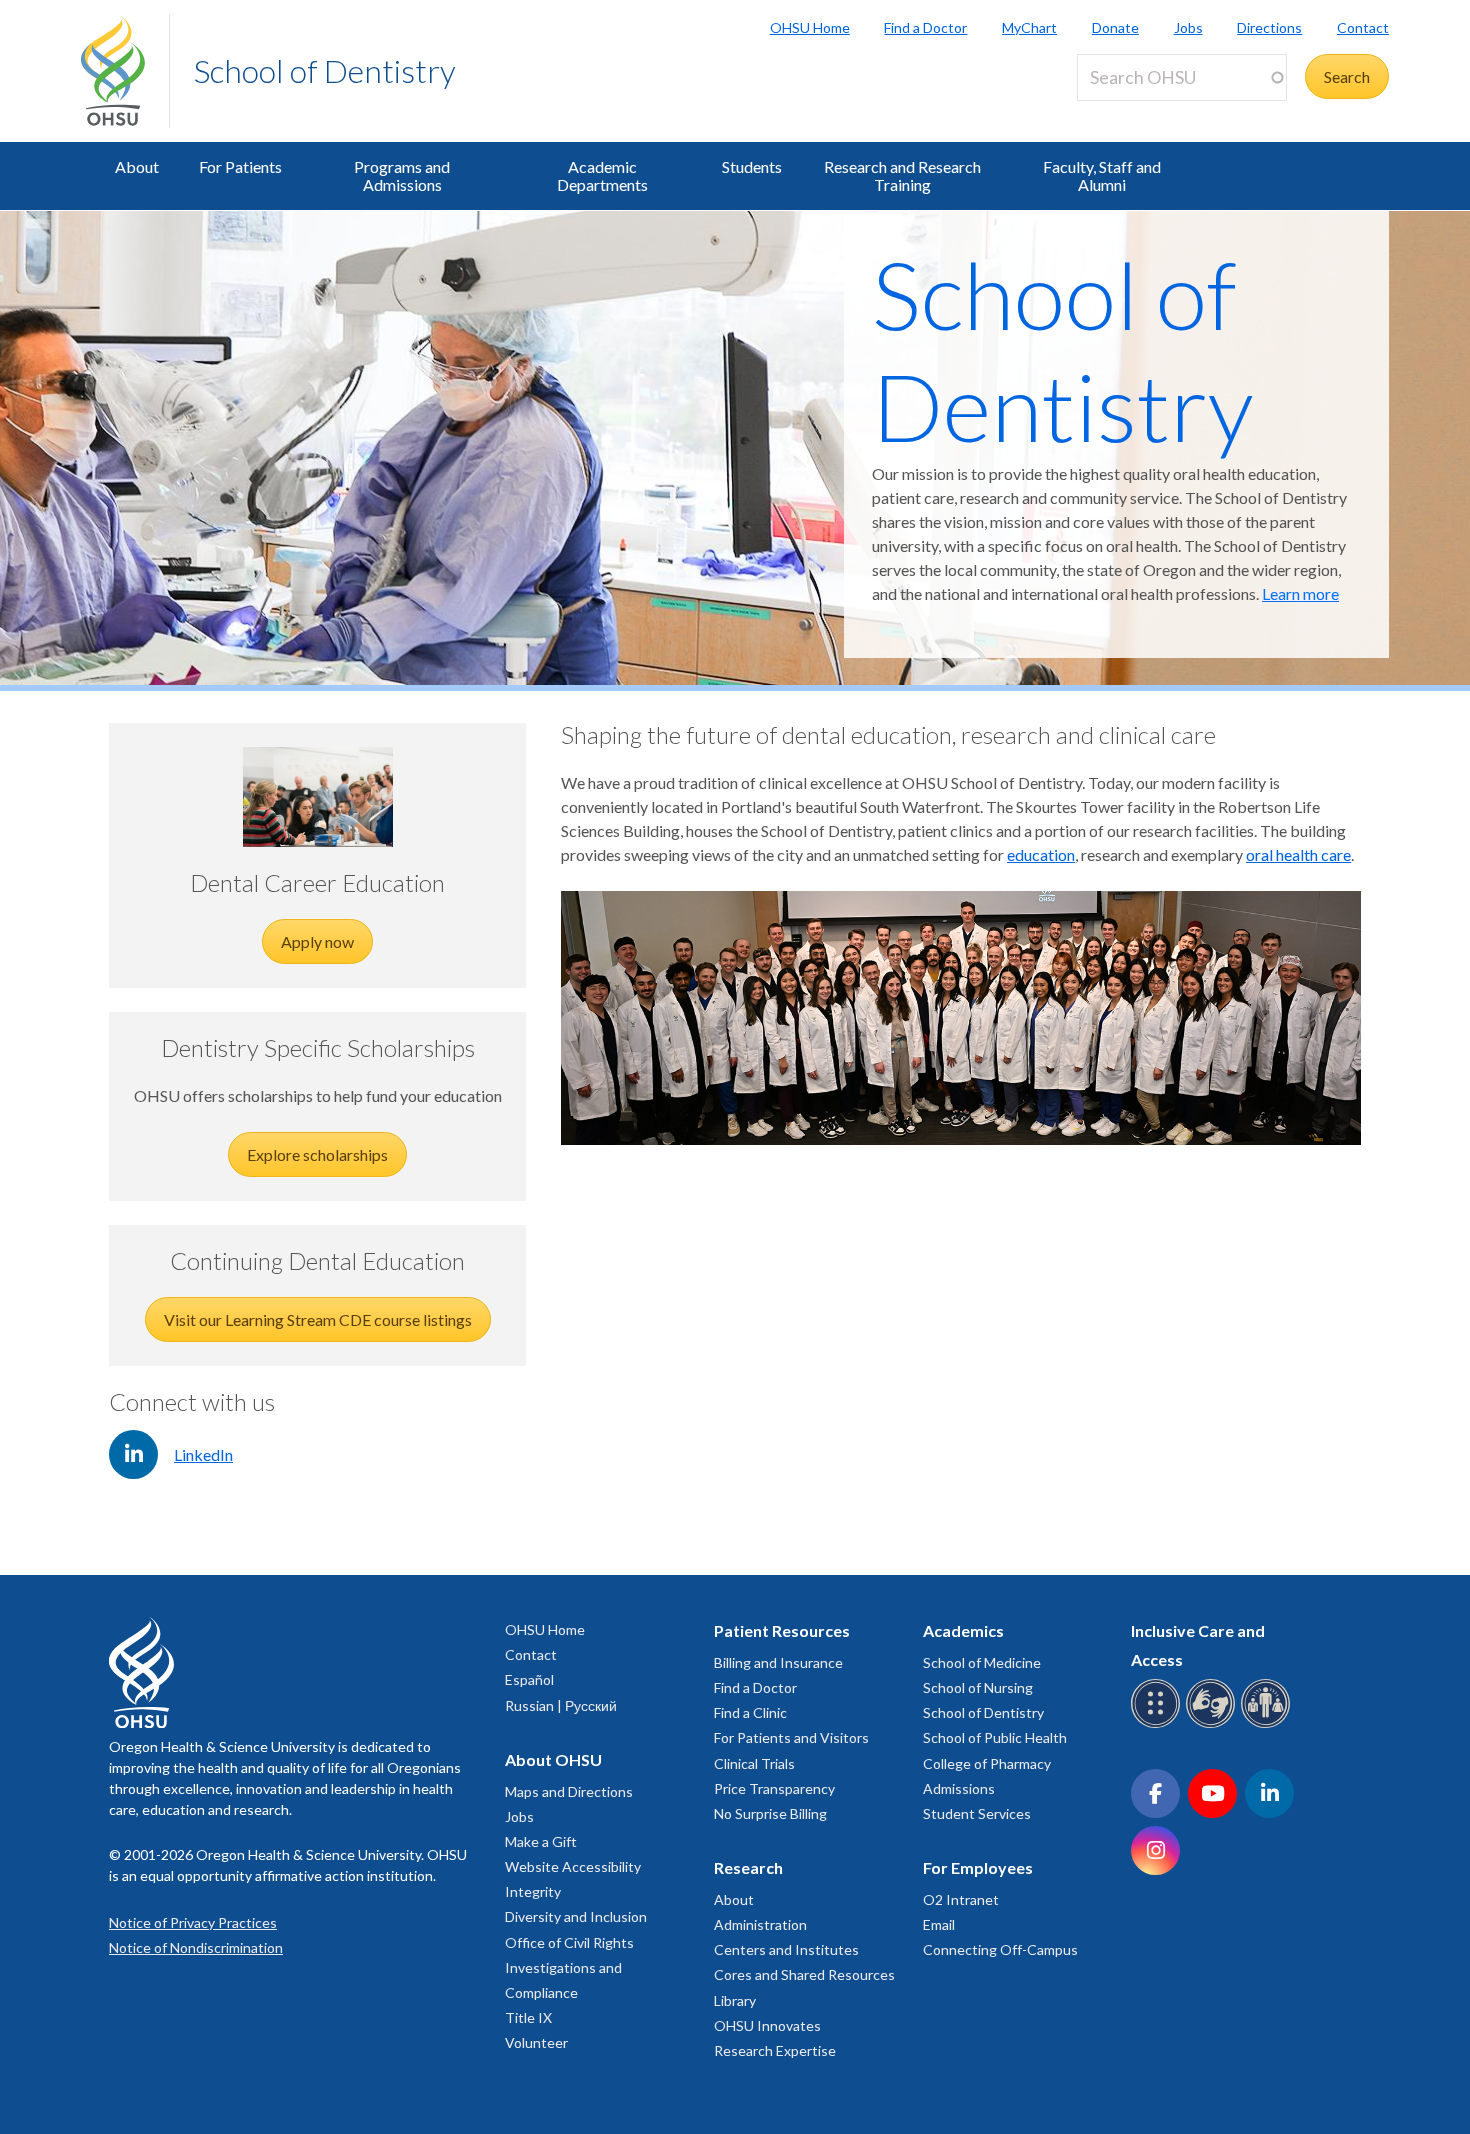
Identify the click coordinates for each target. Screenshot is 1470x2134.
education (1041, 854)
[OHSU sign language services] (1213, 1724)
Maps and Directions (569, 1791)
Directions (1269, 27)
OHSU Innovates (767, 2025)
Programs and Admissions (402, 175)
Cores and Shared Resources (804, 1974)
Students (752, 166)
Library (735, 2000)
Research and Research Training (902, 175)
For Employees (978, 1867)
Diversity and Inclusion (576, 1916)
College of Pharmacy (987, 1763)
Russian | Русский (561, 1705)
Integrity (533, 1891)
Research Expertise (775, 2050)
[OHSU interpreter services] (1268, 1724)
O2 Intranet (961, 1899)
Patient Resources (782, 1630)
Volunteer (536, 2042)
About (137, 166)
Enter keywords (1139, 112)
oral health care (1298, 854)
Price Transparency (774, 1788)
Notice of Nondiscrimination (196, 1947)
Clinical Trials (754, 1763)
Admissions (959, 1788)
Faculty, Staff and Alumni (1102, 175)
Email (939, 1924)
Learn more (1300, 593)
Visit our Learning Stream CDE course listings (318, 1319)
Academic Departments (602, 175)
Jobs (1188, 27)
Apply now (317, 941)
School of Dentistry (325, 70)
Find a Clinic (750, 1712)
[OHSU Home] (125, 71)
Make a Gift (541, 1841)
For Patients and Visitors (791, 1737)
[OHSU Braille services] (1158, 1724)
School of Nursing (978, 1687)
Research (748, 1867)
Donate (1115, 27)
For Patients (240, 166)
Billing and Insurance (778, 1662)
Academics (963, 1630)
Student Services (977, 1813)
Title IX (528, 2017)
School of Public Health (995, 1737)
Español (529, 1679)
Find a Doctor (925, 27)
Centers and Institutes (786, 1949)
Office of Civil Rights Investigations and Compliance (569, 1967)
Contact (1363, 27)
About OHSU (553, 1759)
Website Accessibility (573, 1866)
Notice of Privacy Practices (193, 1922)
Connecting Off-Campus (1000, 1949)
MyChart (1029, 27)
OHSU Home (810, 27)
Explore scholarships (317, 1154)
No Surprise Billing (770, 1813)
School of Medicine (982, 1662)
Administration (760, 1924)
